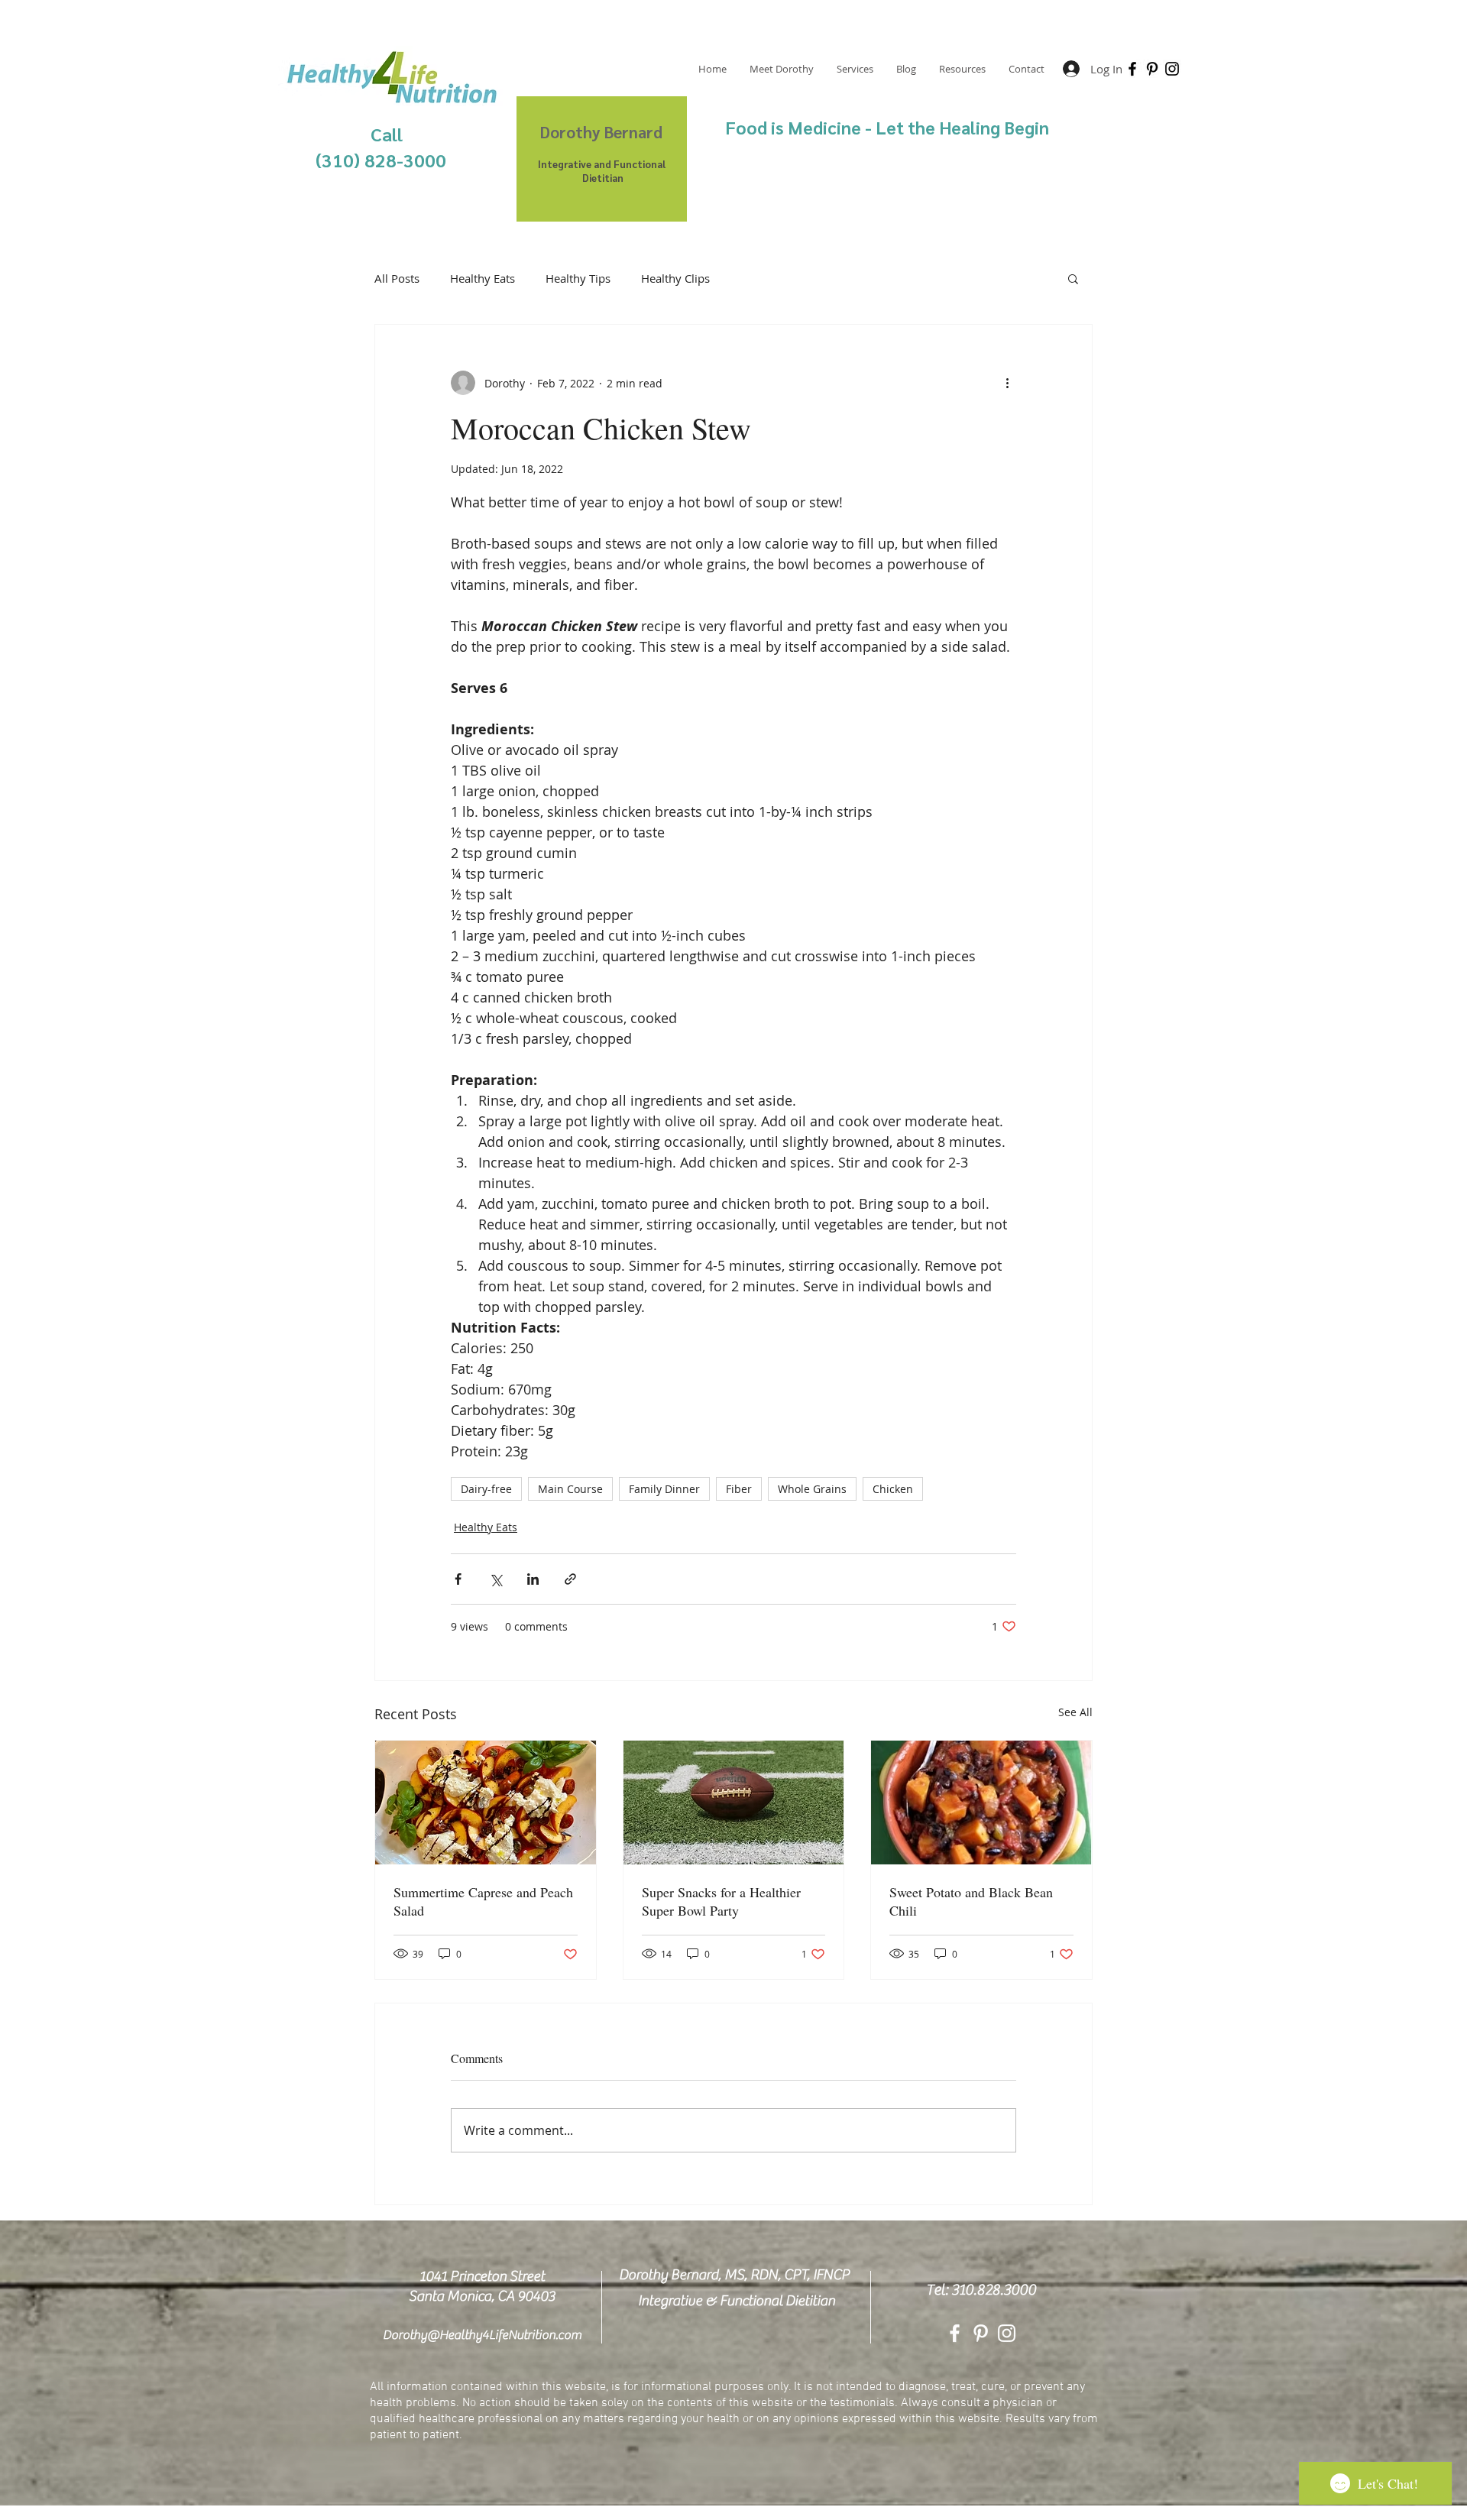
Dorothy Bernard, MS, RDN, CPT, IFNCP (734, 2275)
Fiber (739, 1489)
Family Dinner (664, 1489)
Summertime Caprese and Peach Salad (483, 1901)
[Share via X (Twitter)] (495, 1579)
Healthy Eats (483, 278)
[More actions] (1007, 383)
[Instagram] (1172, 69)
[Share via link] (570, 1579)
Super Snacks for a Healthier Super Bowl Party (721, 1901)
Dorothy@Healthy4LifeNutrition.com (482, 2335)
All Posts (397, 278)
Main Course (570, 1489)
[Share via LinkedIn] (533, 1579)
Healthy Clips (675, 278)
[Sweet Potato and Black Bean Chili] (981, 1803)
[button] (1073, 278)
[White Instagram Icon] (1007, 2333)
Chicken (893, 1489)
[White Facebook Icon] (955, 2333)
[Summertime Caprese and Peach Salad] (486, 1803)
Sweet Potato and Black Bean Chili (971, 1901)
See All (1075, 1712)
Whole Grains (812, 1489)
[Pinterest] (1152, 69)
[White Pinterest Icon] (981, 2333)
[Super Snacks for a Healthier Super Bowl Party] (734, 1803)
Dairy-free (486, 1489)
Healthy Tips (578, 278)
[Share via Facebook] (458, 1579)
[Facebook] (1132, 69)
